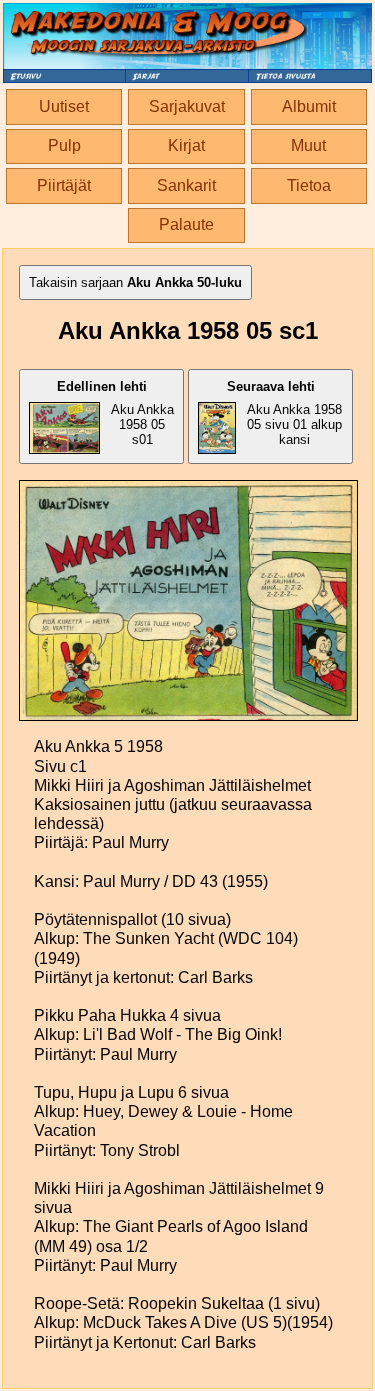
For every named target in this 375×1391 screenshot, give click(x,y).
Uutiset (64, 106)
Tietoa (309, 185)
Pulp (64, 145)
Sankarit (186, 185)
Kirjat (186, 145)
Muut (308, 145)
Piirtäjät (64, 185)
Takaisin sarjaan (135, 282)
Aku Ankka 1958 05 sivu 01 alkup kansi (284, 413)
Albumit (309, 106)
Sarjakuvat (187, 106)
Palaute (186, 224)
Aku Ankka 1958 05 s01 (115, 413)
